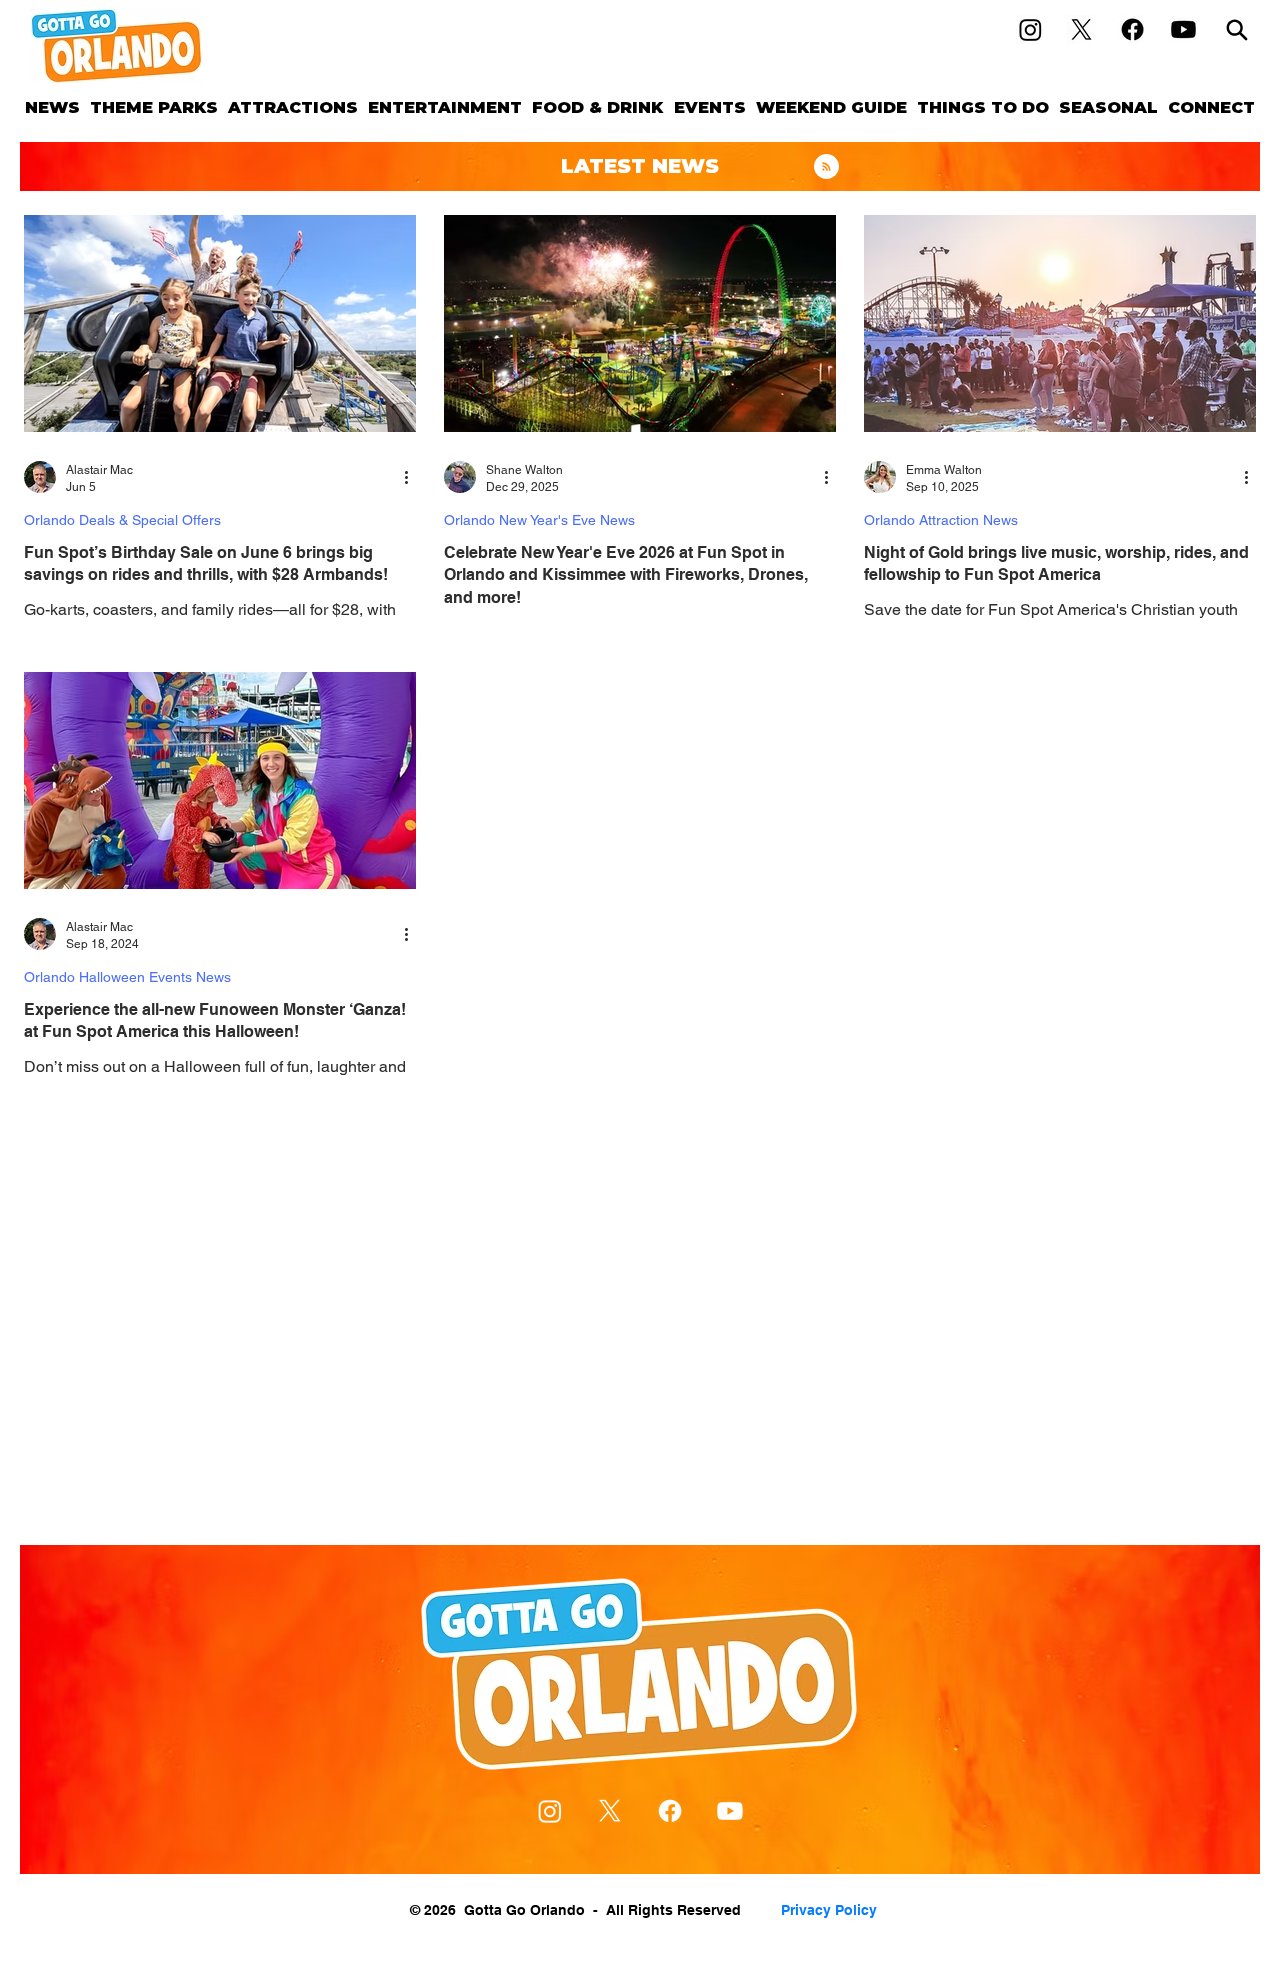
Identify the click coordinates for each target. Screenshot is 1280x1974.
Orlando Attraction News (941, 520)
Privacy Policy (829, 1910)
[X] (1081, 29)
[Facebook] (1132, 29)
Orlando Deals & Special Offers (122, 520)
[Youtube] (1183, 29)
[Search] (1237, 29)
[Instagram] (1030, 29)
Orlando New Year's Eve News (539, 520)
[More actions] (413, 477)
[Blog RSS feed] (826, 167)
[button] (154, 107)
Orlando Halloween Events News (127, 977)
